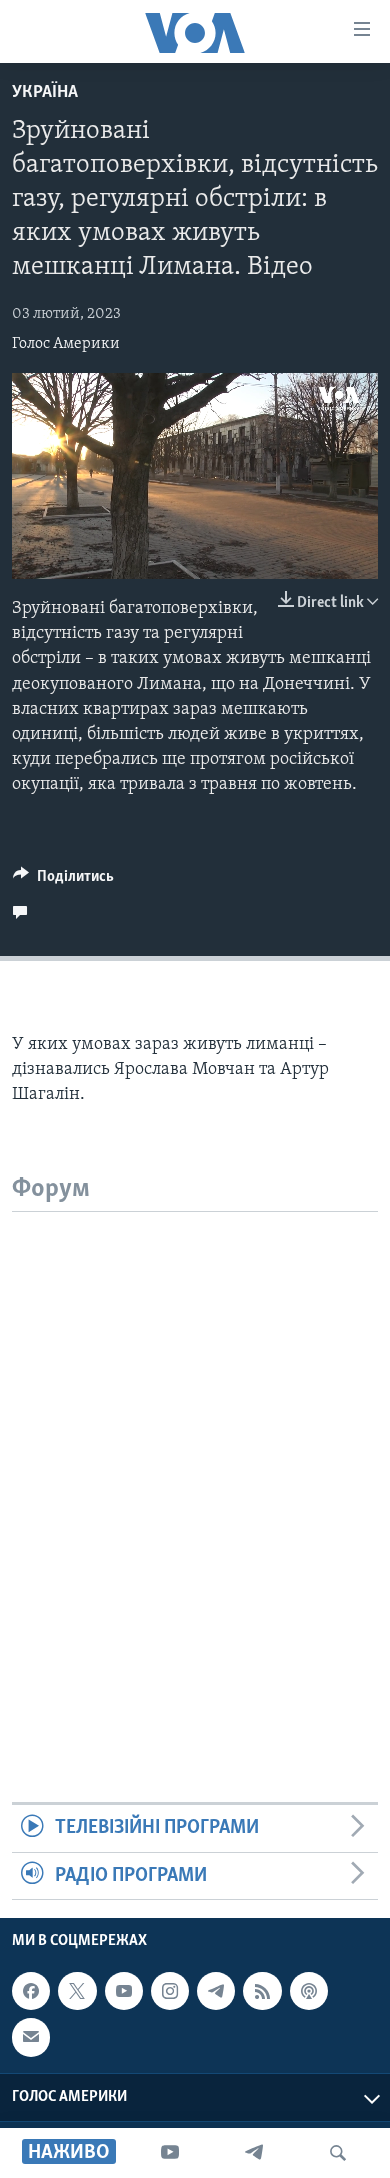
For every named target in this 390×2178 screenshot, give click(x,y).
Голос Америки (66, 344)
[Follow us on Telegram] (216, 1991)
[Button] (63, 881)
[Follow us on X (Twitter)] (77, 1991)
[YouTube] (170, 2153)
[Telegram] (254, 2153)
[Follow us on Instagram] (170, 1991)
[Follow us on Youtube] (124, 1991)
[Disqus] (195, 1462)
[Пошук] (338, 2153)
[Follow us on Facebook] (31, 1991)
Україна (45, 93)
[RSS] (262, 1991)
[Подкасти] (309, 1991)
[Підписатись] (31, 2037)
